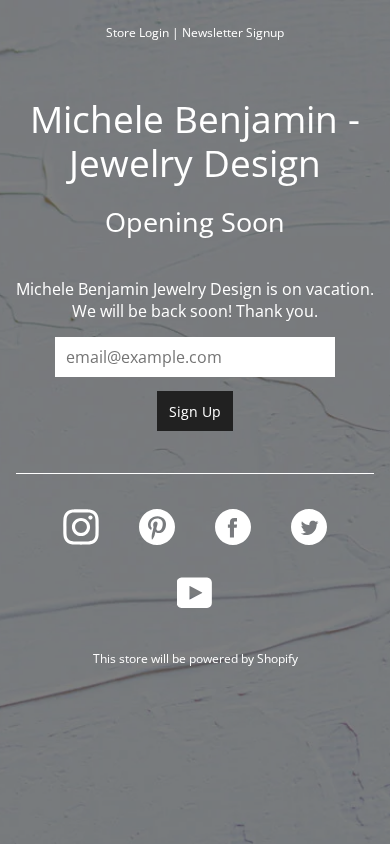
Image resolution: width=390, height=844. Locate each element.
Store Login (137, 32)
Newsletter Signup (233, 32)
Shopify (277, 658)
